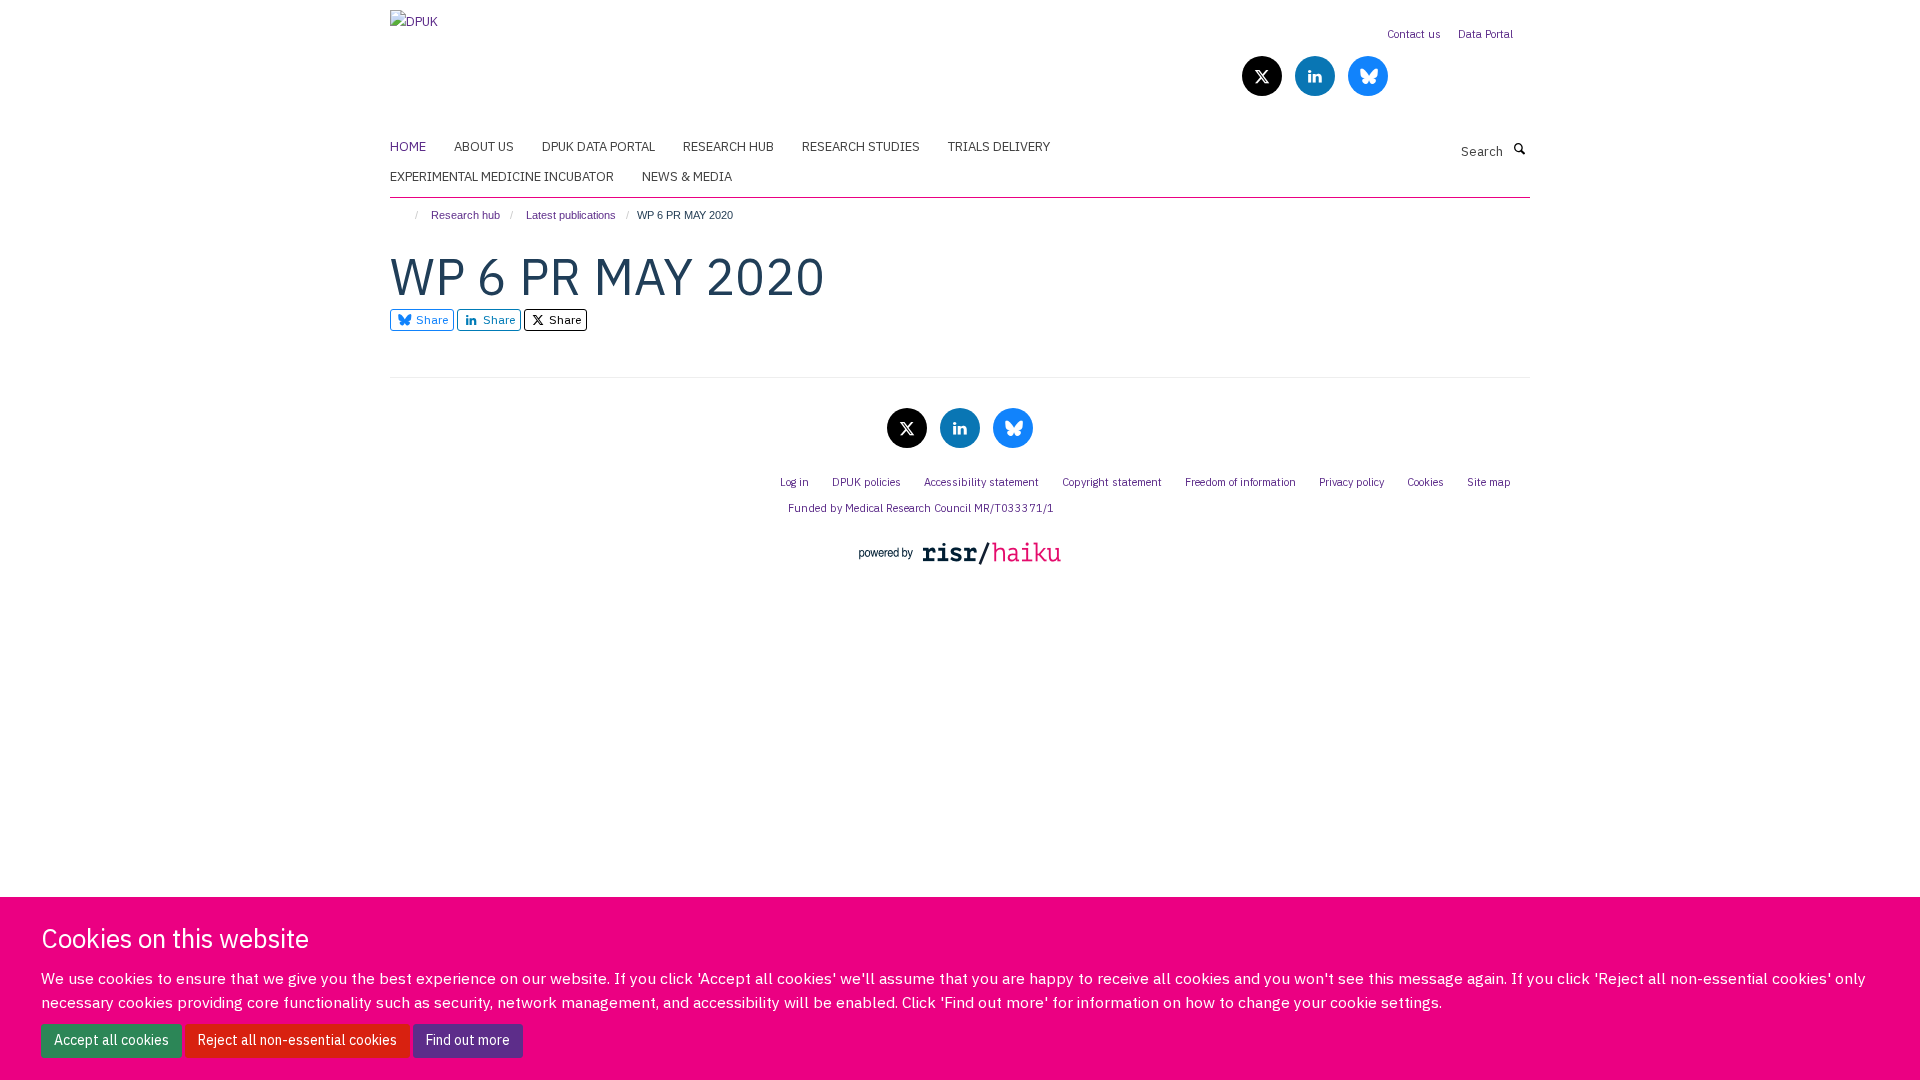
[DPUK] (414, 15)
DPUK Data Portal (598, 146)
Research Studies (861, 146)
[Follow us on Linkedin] (1316, 77)
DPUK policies (866, 482)
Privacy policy (1351, 482)
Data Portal (1485, 34)
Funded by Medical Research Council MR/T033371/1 (921, 508)
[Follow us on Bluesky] (1368, 77)
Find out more (468, 1040)
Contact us (1414, 34)
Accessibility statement (981, 482)
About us (484, 146)
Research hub (465, 215)
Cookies (1425, 482)
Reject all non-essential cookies (297, 1040)
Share (430, 319)
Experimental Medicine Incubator (502, 176)
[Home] (407, 215)
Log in (794, 482)
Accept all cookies (111, 1040)
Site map (1489, 482)
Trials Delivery (999, 146)
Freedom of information (1240, 482)
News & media (687, 176)
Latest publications (571, 215)
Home (408, 146)
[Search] (1519, 150)
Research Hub (728, 146)
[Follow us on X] (1263, 77)
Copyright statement (1112, 482)
